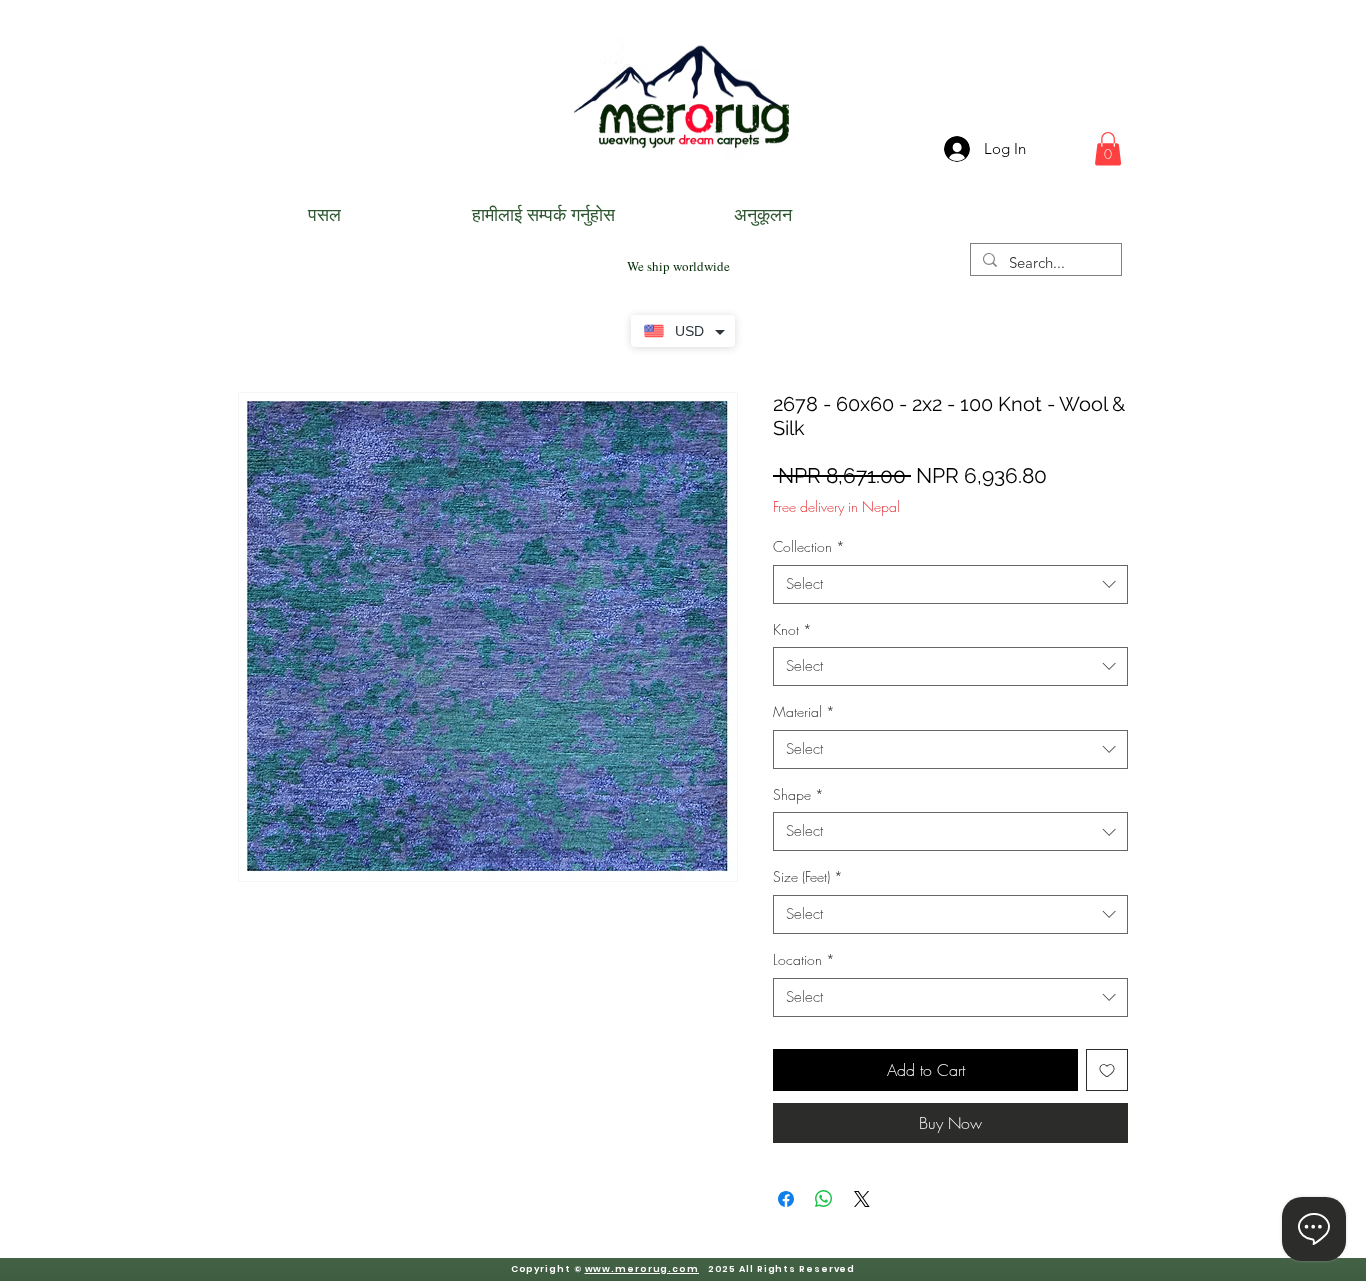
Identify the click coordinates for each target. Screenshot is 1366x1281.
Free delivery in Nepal (836, 506)
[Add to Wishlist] (1107, 1070)
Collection (809, 546)
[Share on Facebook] (786, 1199)
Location (804, 959)
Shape (798, 794)
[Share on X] (862, 1199)
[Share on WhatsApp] (824, 1199)
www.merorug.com (642, 1269)
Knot (792, 629)
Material (804, 711)
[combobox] (950, 584)
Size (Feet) (808, 876)
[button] (1108, 148)
